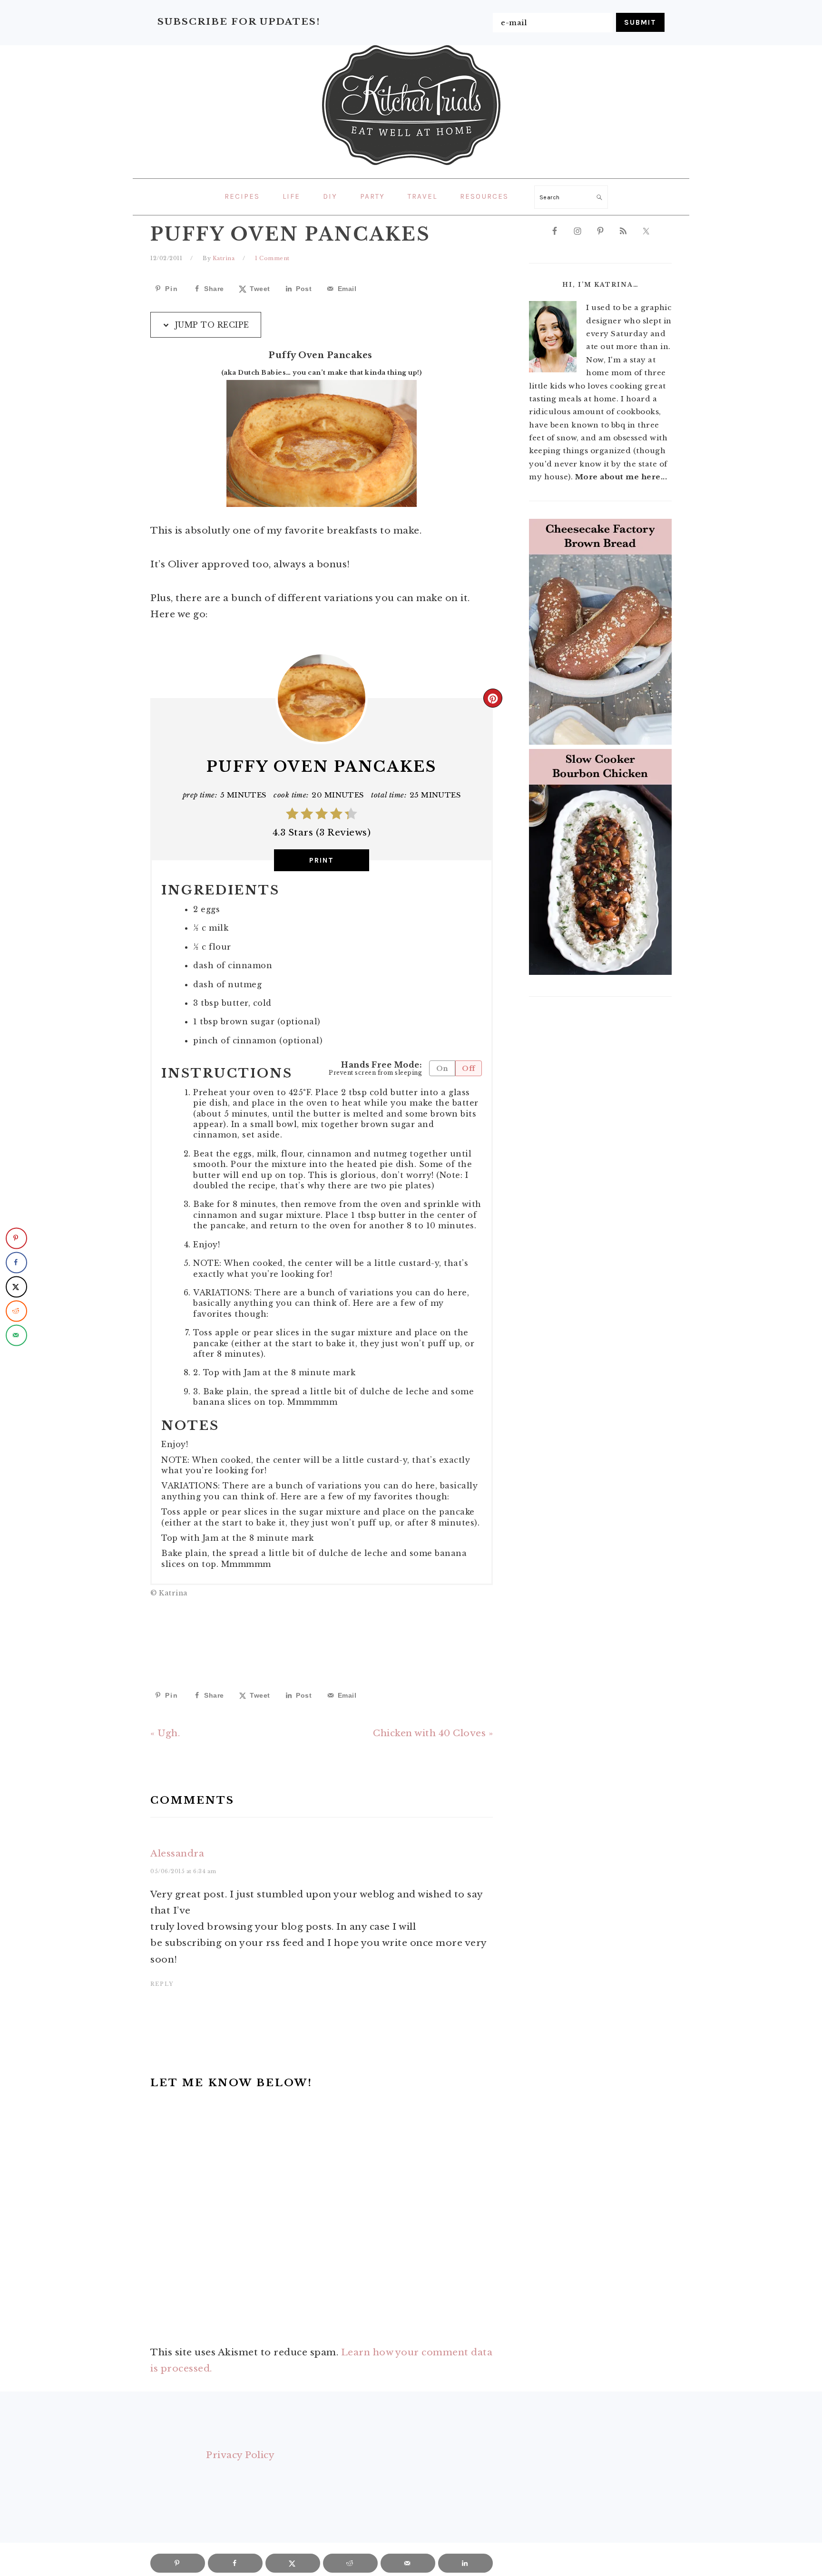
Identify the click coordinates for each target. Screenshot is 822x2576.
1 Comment (272, 258)
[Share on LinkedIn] (465, 2563)
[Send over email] (16, 1335)
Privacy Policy (240, 2455)
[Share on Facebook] (16, 1262)
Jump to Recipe (211, 325)
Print (322, 860)
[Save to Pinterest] (16, 1238)
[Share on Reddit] (16, 1311)
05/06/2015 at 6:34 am (183, 1871)
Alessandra (177, 1853)
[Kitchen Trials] (411, 167)
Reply (162, 1984)
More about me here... (621, 477)
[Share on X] (16, 1287)
